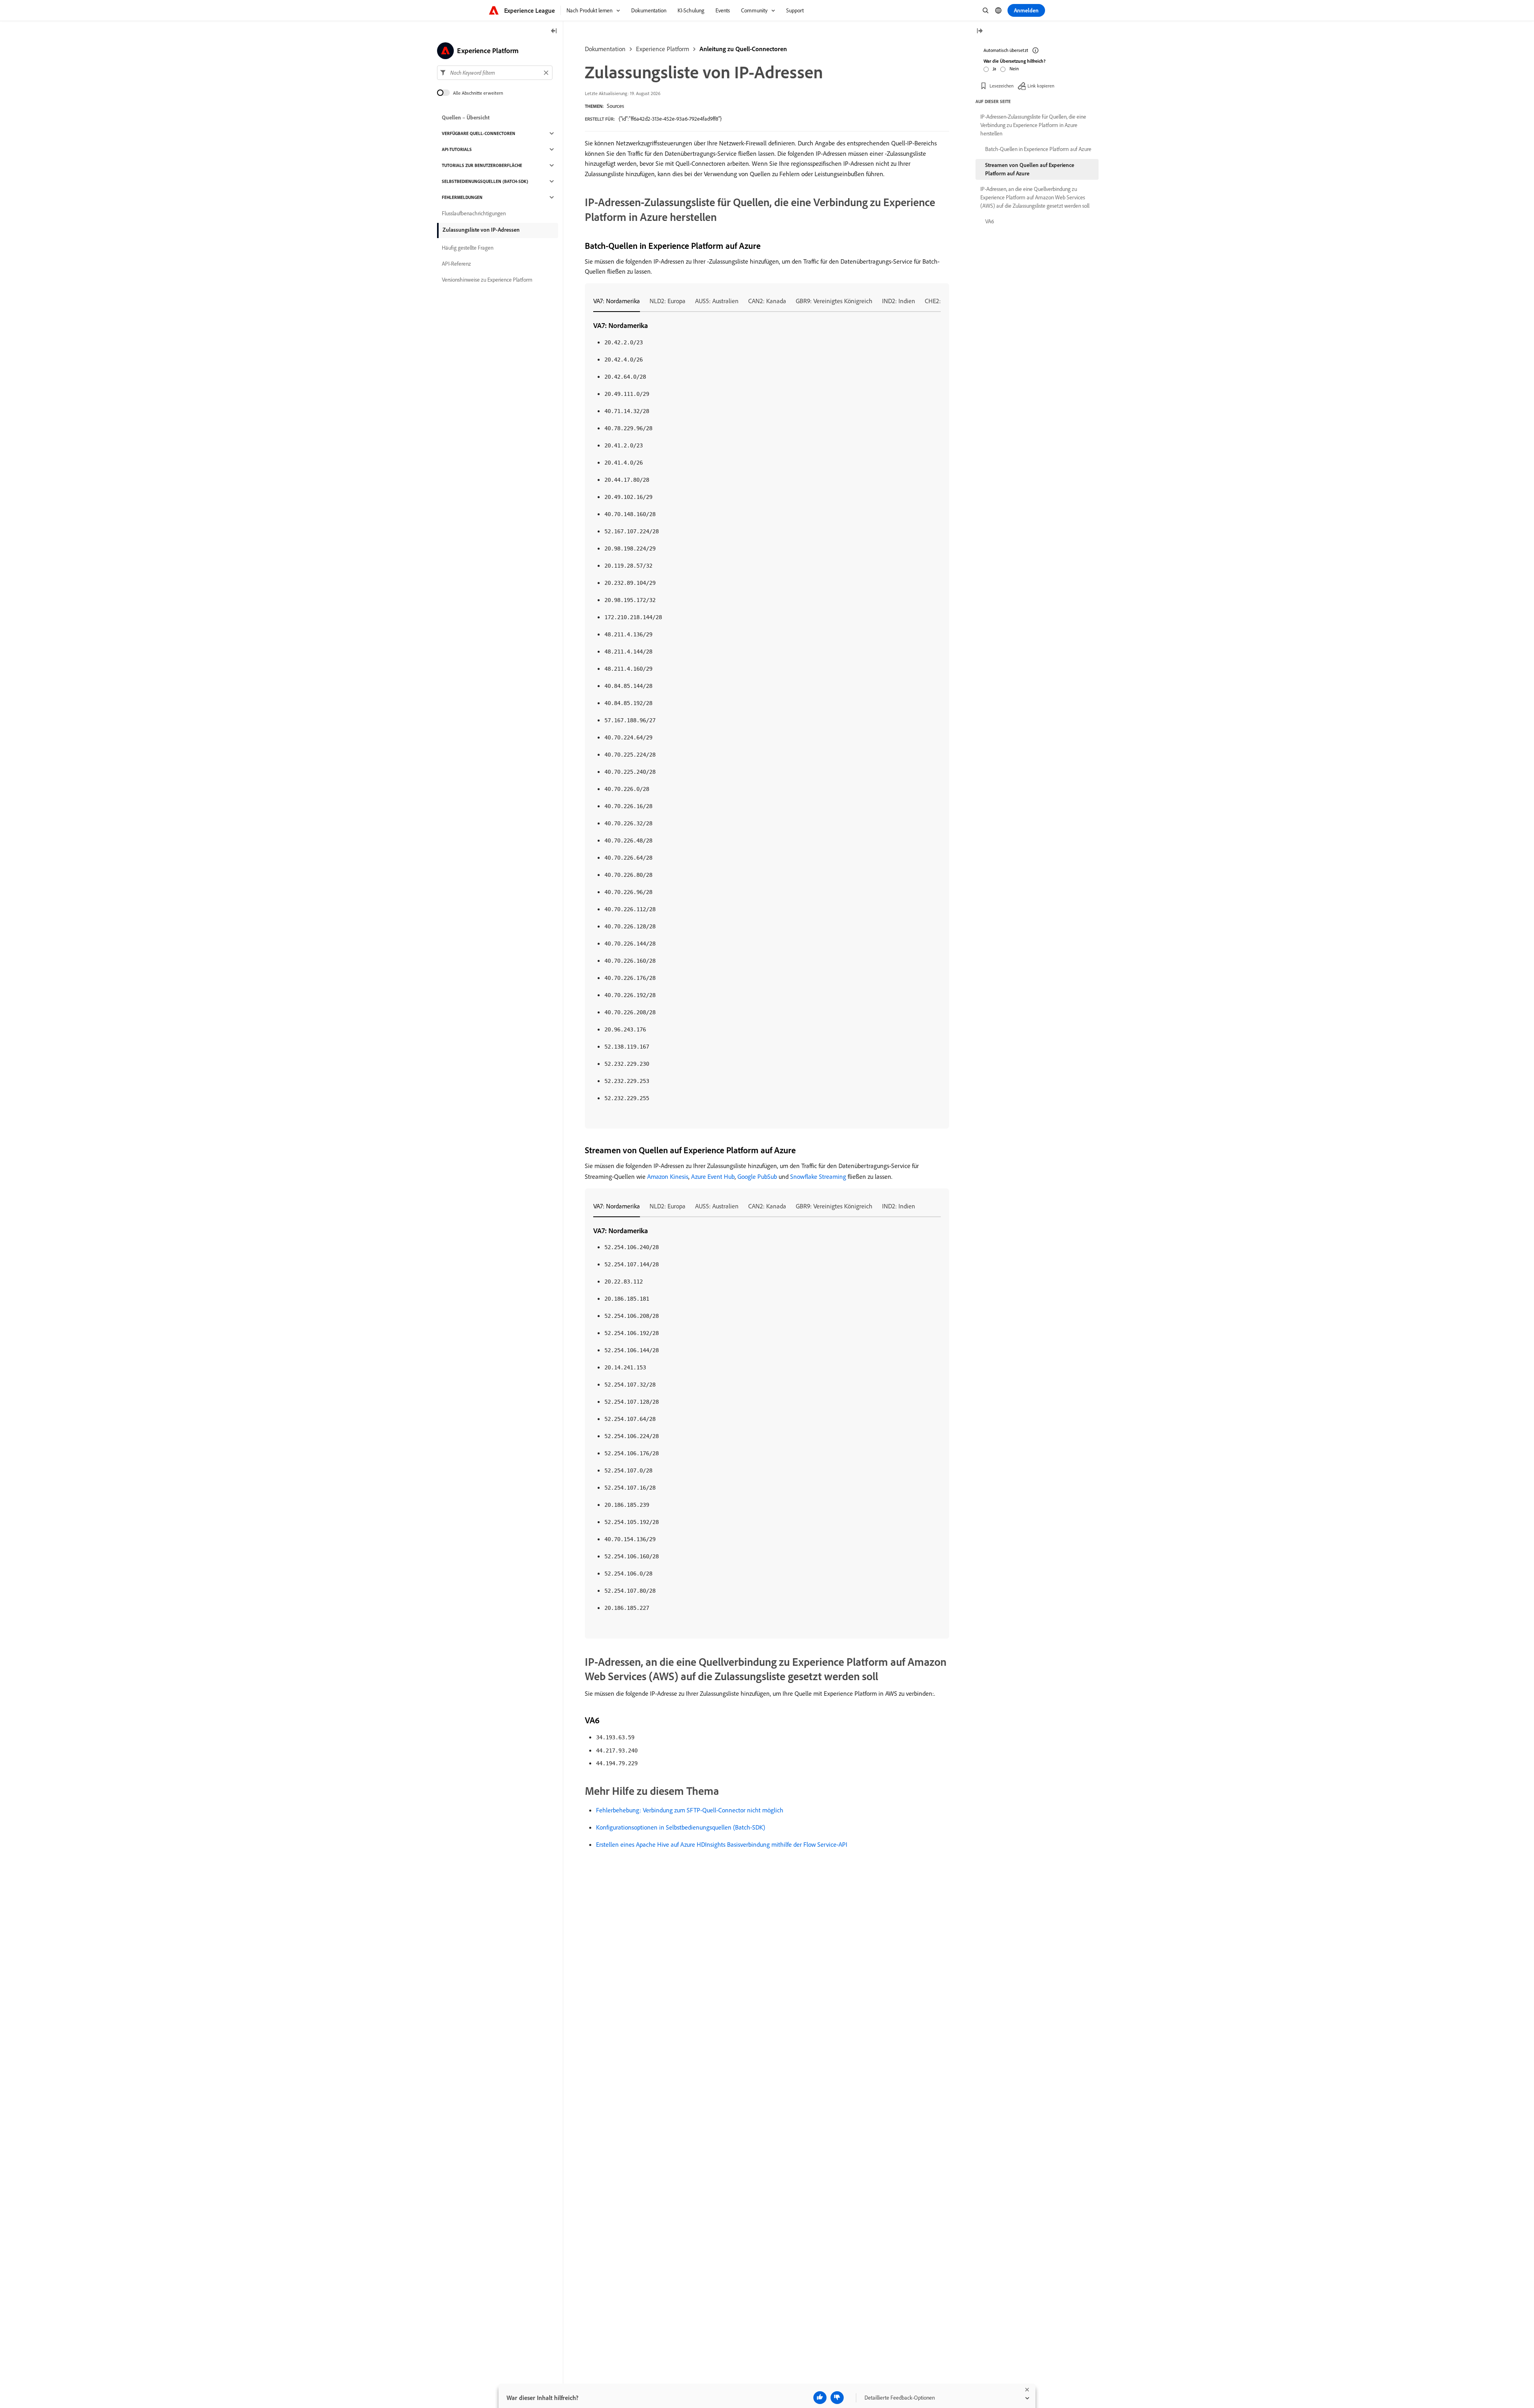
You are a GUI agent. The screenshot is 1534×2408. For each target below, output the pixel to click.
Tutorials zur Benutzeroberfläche (482, 165)
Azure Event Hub (713, 1176)
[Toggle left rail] (554, 31)
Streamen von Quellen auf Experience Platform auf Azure (1030, 169)
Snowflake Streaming (818, 1176)
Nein (1014, 69)
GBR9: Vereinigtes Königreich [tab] (834, 301)
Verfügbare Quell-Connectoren (479, 133)
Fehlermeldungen (462, 197)
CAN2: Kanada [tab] (767, 301)
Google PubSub (757, 1176)
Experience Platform (663, 49)
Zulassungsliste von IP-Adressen (481, 230)
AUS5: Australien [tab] (717, 301)
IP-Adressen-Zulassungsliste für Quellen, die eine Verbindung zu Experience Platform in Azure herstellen (1033, 125)
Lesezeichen (1001, 86)
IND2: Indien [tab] (899, 301)
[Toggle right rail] (980, 31)
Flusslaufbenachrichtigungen (474, 213)
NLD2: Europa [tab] (668, 301)
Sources (615, 106)
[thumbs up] (820, 2398)
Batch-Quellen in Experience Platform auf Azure (1038, 149)
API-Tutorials (457, 149)
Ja (995, 69)
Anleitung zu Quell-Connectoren (743, 49)
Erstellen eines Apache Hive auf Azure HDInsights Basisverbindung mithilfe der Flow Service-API (722, 1844)
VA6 (990, 221)
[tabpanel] (767, 712)
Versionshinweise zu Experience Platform (487, 280)
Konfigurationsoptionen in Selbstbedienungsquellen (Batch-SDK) (681, 1827)
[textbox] (495, 73)
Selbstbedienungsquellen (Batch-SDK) (485, 181)
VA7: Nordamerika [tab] (617, 301)
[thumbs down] (837, 2398)
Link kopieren (1041, 86)
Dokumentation (605, 49)
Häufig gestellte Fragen (468, 248)
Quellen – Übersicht (466, 117)
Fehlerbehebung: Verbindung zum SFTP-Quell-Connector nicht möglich (690, 1810)
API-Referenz (456, 264)
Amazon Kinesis (668, 1176)
